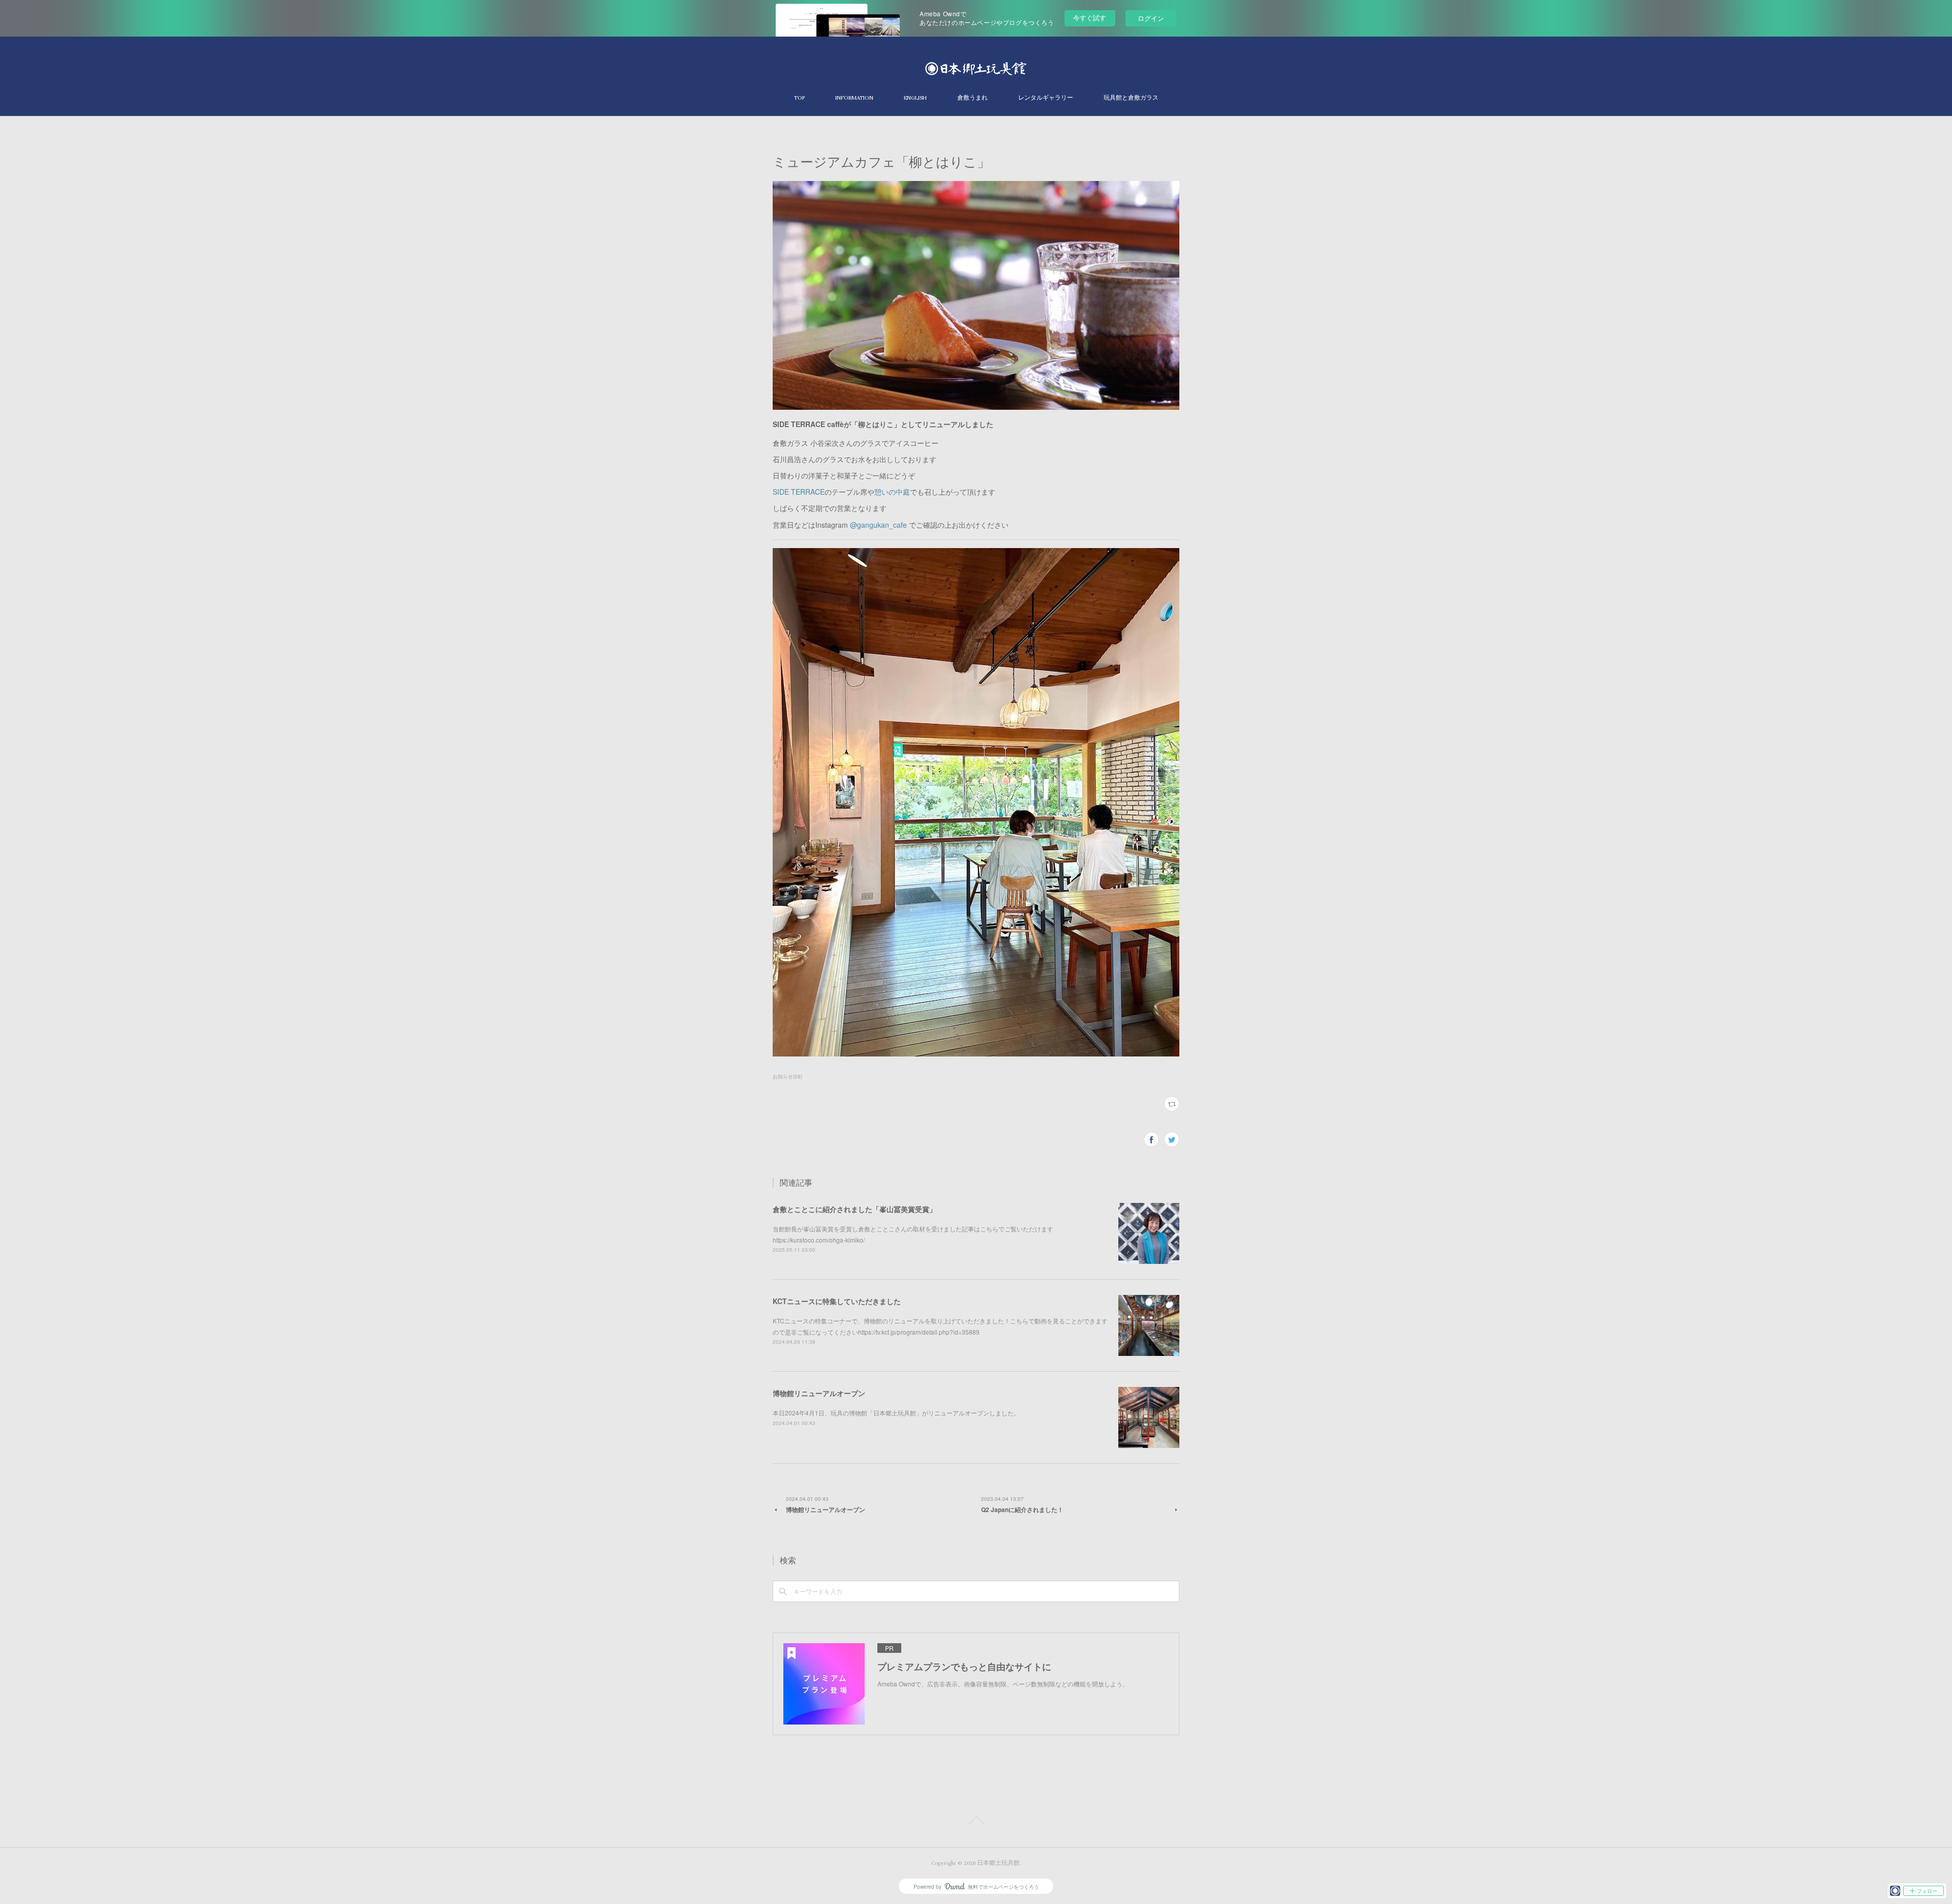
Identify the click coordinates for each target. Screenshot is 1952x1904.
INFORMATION (854, 98)
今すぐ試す (1090, 18)
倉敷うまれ (972, 98)
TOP (799, 98)
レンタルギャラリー (1046, 98)
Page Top (976, 1822)
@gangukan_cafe (878, 525)
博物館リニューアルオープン (819, 1393)
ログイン (1151, 18)
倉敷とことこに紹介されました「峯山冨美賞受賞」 (855, 1209)
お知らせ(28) (787, 1076)
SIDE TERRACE (799, 492)
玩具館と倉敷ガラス (1131, 98)
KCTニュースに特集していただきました (837, 1301)
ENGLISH (915, 98)
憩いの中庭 (892, 492)
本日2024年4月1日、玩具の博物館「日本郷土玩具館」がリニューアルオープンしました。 (896, 1413)
